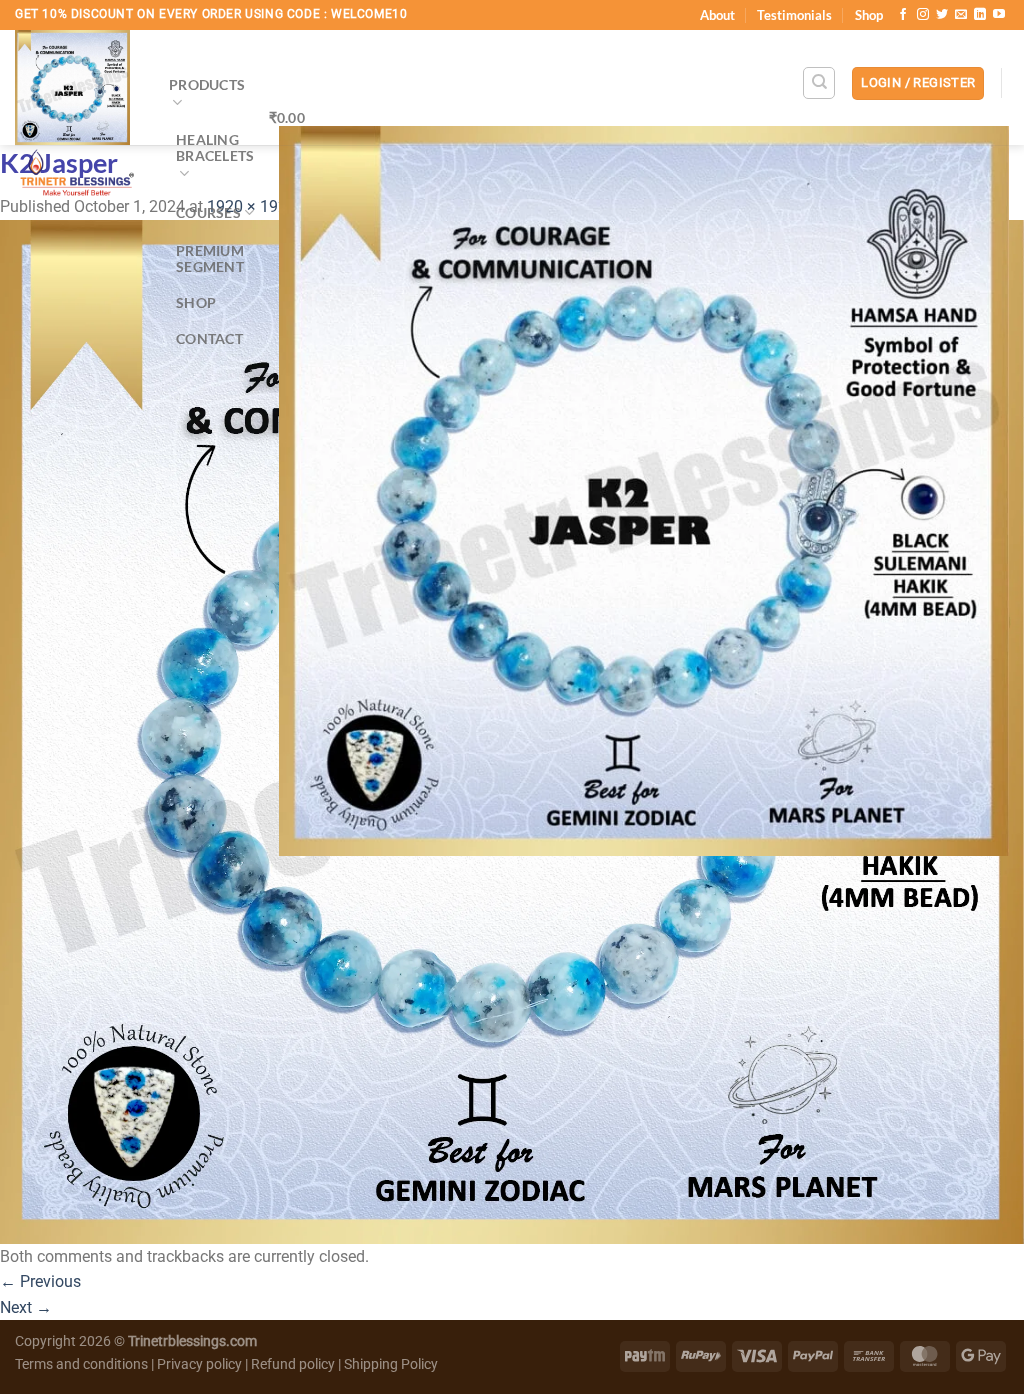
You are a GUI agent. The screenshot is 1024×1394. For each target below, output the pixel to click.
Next (26, 1307)
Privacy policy (199, 1364)
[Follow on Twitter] (942, 15)
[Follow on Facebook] (903, 15)
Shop (869, 15)
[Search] (819, 83)
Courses (208, 212)
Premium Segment (210, 258)
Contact (209, 338)
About (717, 15)
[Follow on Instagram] (923, 15)
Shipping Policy (391, 1364)
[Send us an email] (961, 15)
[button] (918, 83)
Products (207, 84)
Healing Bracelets (215, 147)
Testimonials (794, 15)
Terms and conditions (81, 1364)
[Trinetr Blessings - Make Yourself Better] (77, 119)
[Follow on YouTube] (999, 15)
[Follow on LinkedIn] (980, 15)
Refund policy (294, 1364)
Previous (40, 1281)
